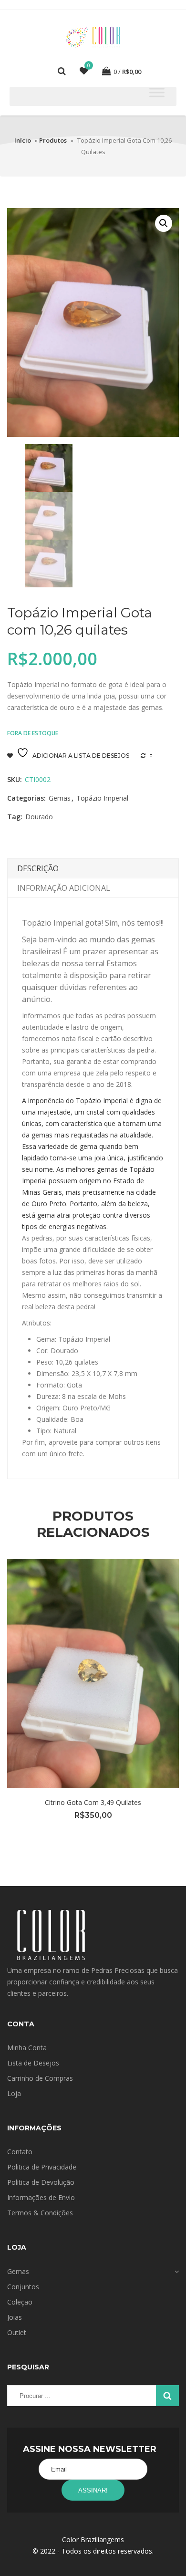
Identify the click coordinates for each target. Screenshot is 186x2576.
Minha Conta (27, 2048)
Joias (15, 2317)
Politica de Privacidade (42, 2167)
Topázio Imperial (102, 798)
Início (23, 140)
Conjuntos (23, 2287)
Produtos (53, 140)
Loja (14, 2093)
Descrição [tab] (38, 868)
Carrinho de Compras (40, 2078)
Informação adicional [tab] (64, 888)
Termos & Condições (40, 2213)
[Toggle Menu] (157, 92)
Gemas (60, 798)
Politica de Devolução (41, 2182)
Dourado (39, 817)
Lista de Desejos (33, 2063)
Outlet (17, 2332)
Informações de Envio (41, 2197)
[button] (164, 223)
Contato (20, 2152)
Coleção (20, 2302)
